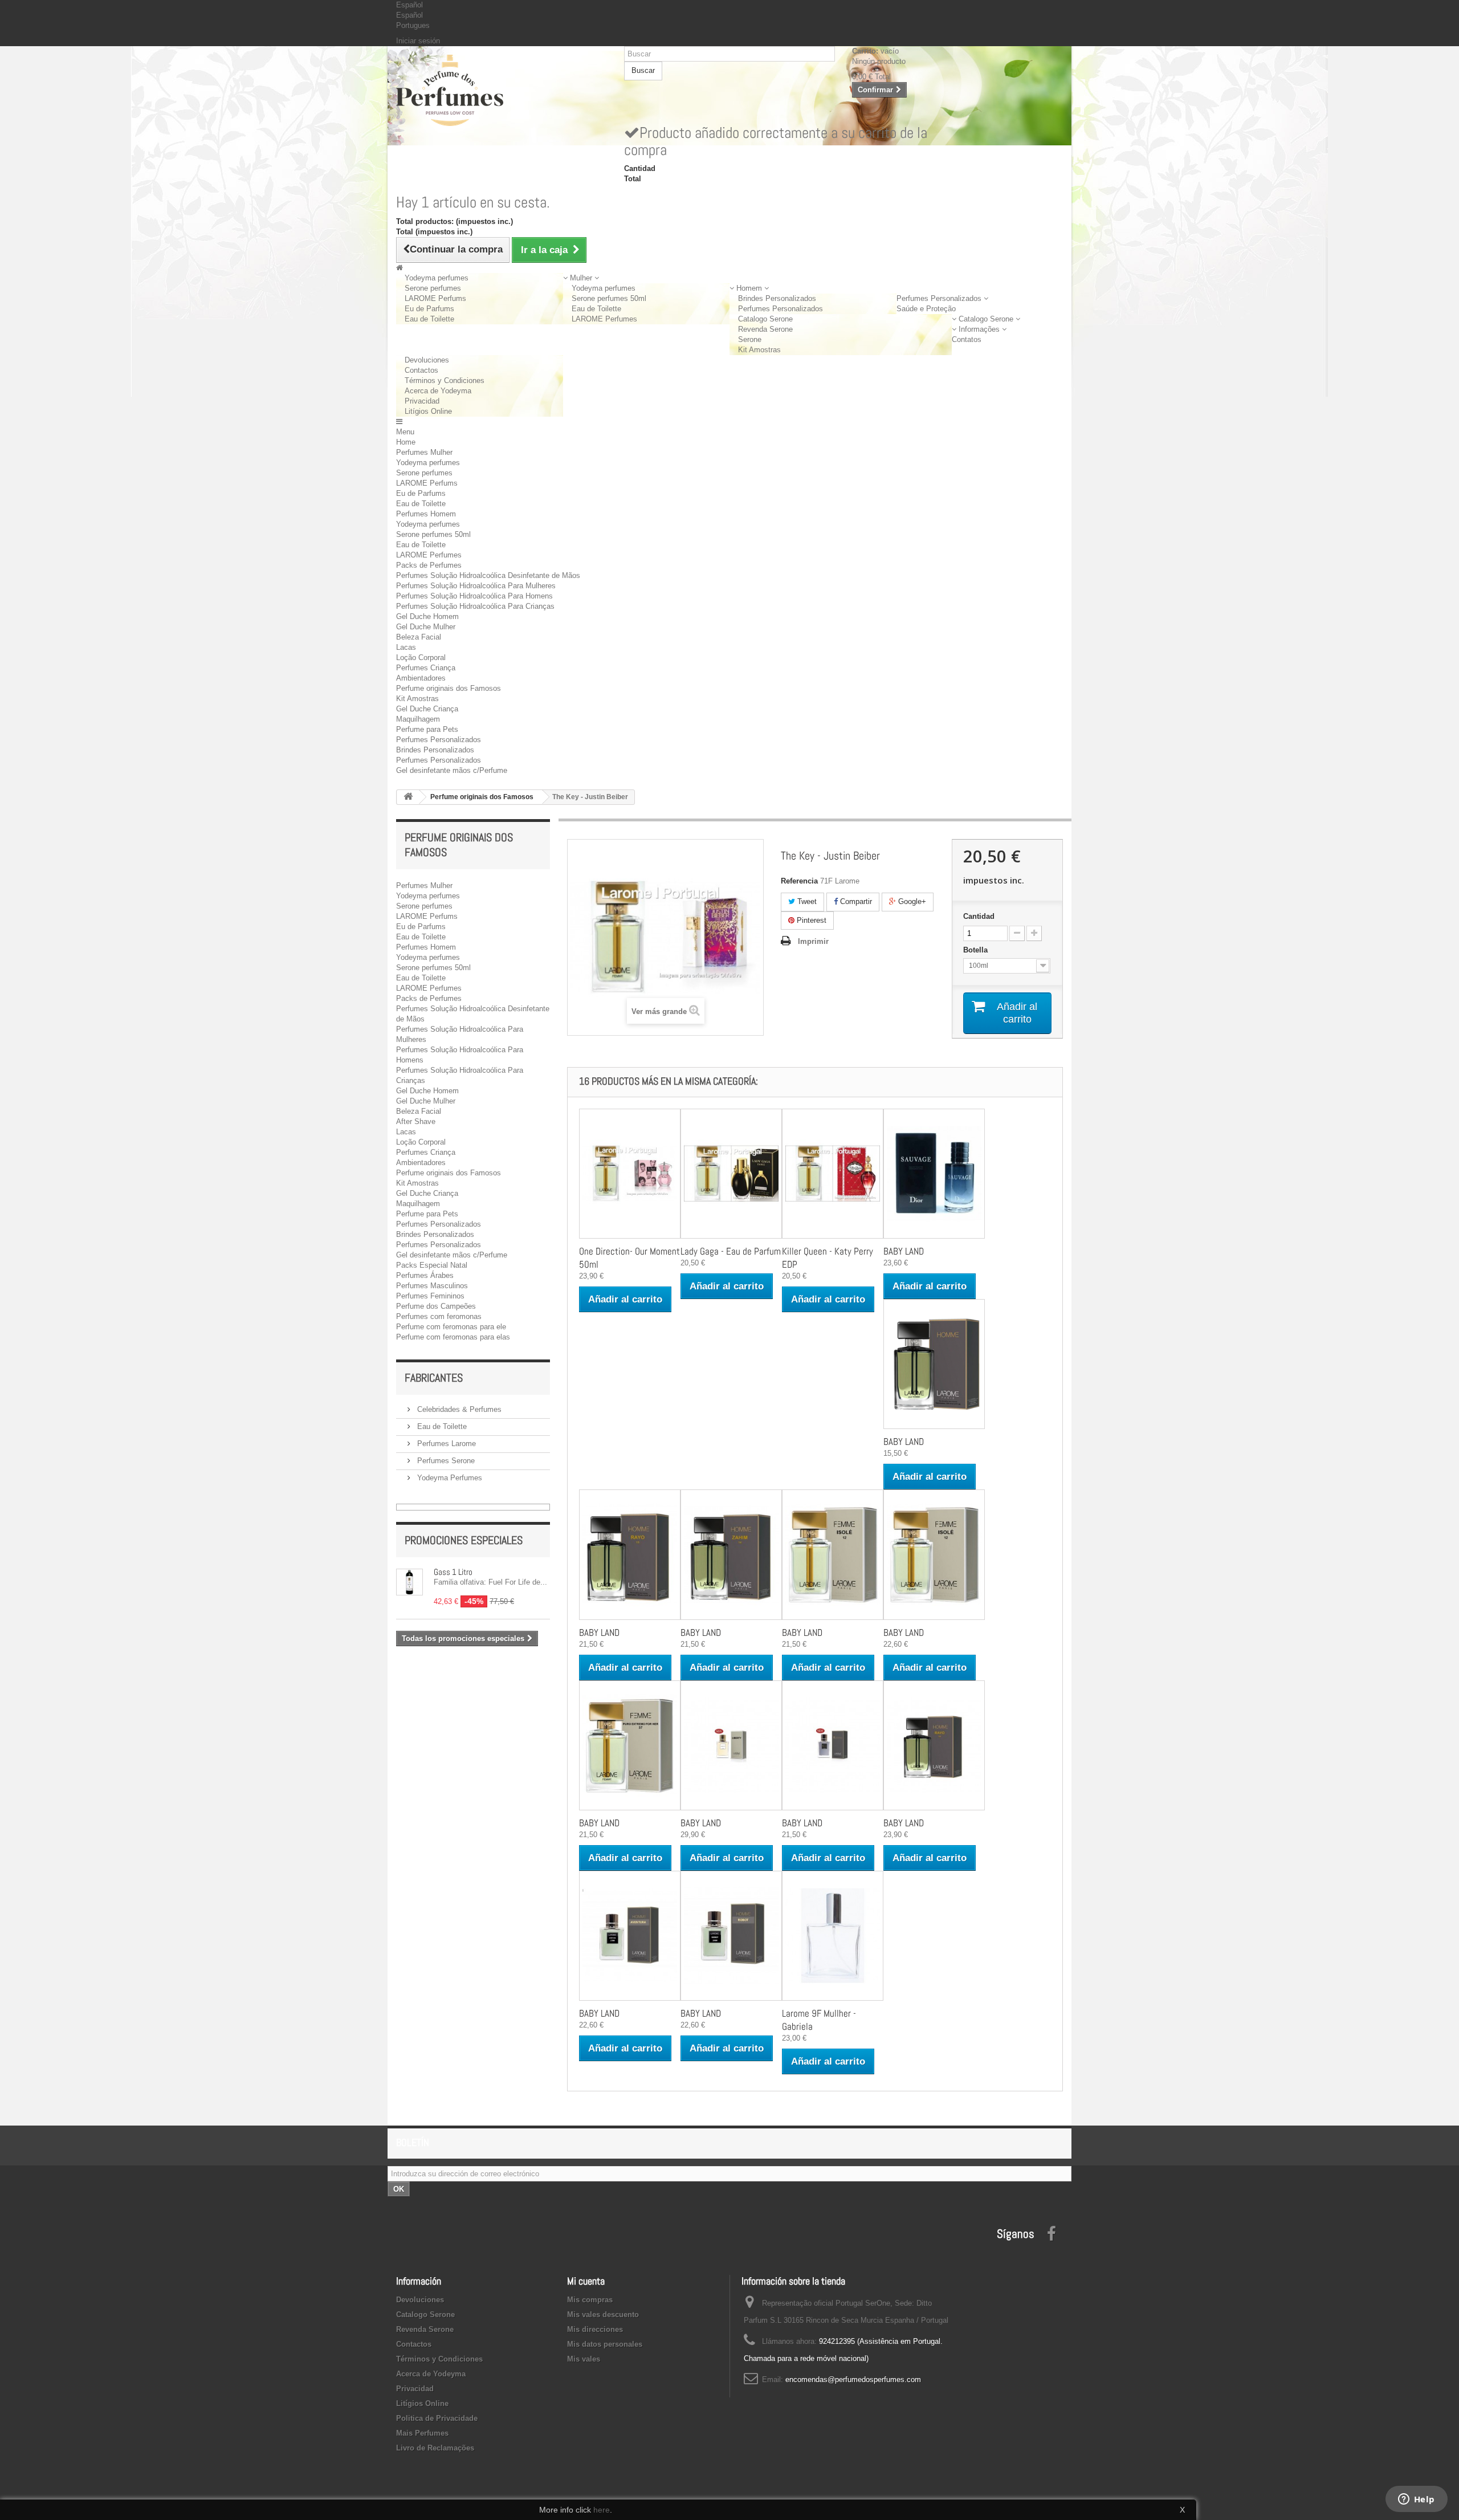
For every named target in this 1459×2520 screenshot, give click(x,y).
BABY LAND (904, 1251)
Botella (977, 950)
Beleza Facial (419, 637)
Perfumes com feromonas (439, 1316)
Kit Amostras (759, 350)
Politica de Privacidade (437, 2418)
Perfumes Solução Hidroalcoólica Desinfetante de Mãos (488, 575)
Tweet (806, 901)
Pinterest (810, 920)
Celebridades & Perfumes (458, 1409)
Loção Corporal (421, 658)
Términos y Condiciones (445, 380)
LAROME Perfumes (604, 319)
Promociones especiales (464, 1540)
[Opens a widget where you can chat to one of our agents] (1416, 2500)
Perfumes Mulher (424, 452)
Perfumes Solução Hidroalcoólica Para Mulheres (476, 586)
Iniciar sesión (418, 41)
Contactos (421, 370)
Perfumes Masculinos (432, 1286)
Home (406, 442)
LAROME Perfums (435, 298)
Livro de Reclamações (435, 2448)
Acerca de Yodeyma (438, 391)
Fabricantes (434, 1378)
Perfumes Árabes (425, 1275)
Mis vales (584, 2359)
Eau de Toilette (429, 319)
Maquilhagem (418, 719)
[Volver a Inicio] (408, 797)
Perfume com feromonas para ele (451, 1327)
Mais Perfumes (422, 2433)
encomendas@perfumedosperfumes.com (853, 2379)
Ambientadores (421, 678)
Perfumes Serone (445, 1461)
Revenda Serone (765, 329)
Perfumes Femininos (430, 1296)
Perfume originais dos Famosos (449, 688)
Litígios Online (428, 411)
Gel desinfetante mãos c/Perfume (452, 770)
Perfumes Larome (445, 1444)
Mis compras (590, 2300)
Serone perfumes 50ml (609, 298)
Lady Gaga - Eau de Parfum (731, 1251)
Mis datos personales (605, 2344)
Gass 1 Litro (453, 1572)
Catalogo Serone (765, 319)
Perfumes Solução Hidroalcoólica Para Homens (474, 596)
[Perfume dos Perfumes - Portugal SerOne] (502, 90)
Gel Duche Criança (427, 709)
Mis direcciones (595, 2329)
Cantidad (979, 916)
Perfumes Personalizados (781, 309)
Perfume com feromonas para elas (453, 1337)
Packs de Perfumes (429, 565)
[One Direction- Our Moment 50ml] (630, 1174)
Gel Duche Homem (427, 616)
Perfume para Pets (427, 729)
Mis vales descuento (603, 2315)
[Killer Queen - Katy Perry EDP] (833, 1174)
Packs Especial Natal (432, 1265)
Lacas (406, 647)
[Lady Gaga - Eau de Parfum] (731, 1174)
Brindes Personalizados (777, 298)
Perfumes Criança (426, 668)
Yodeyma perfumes (437, 278)
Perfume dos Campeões (436, 1306)
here (602, 2510)
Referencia (799, 881)
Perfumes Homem (426, 514)
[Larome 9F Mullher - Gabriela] (833, 1936)
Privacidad (422, 401)
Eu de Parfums (429, 309)
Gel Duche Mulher (426, 627)
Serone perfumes (433, 288)
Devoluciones (427, 360)
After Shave (416, 1121)
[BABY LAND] (934, 1174)
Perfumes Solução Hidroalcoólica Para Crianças (475, 606)
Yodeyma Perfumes (449, 1478)
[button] (581, 278)
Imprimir (813, 941)
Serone (750, 339)
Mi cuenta (586, 2281)
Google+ (911, 901)
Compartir (855, 901)
